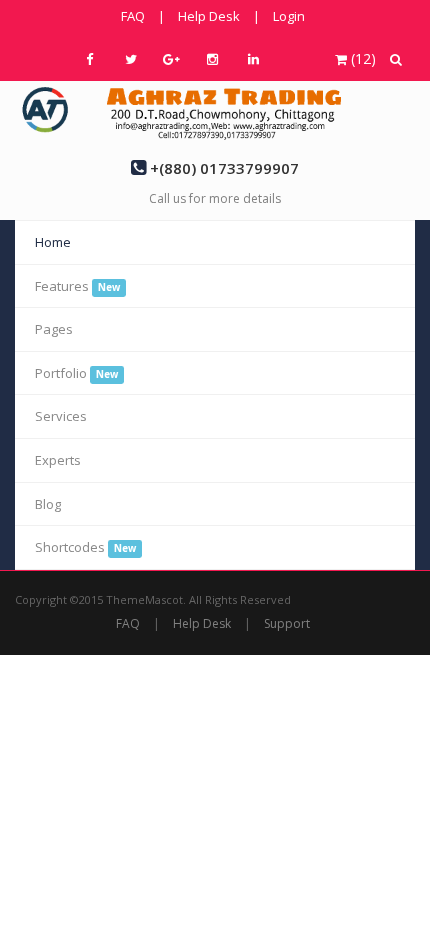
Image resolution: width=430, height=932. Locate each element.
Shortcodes (85, 547)
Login (289, 16)
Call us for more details (215, 198)
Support (287, 623)
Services (61, 416)
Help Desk (209, 16)
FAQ (133, 16)
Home (53, 242)
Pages (54, 329)
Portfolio (76, 373)
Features (77, 286)
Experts (58, 460)
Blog (48, 504)
